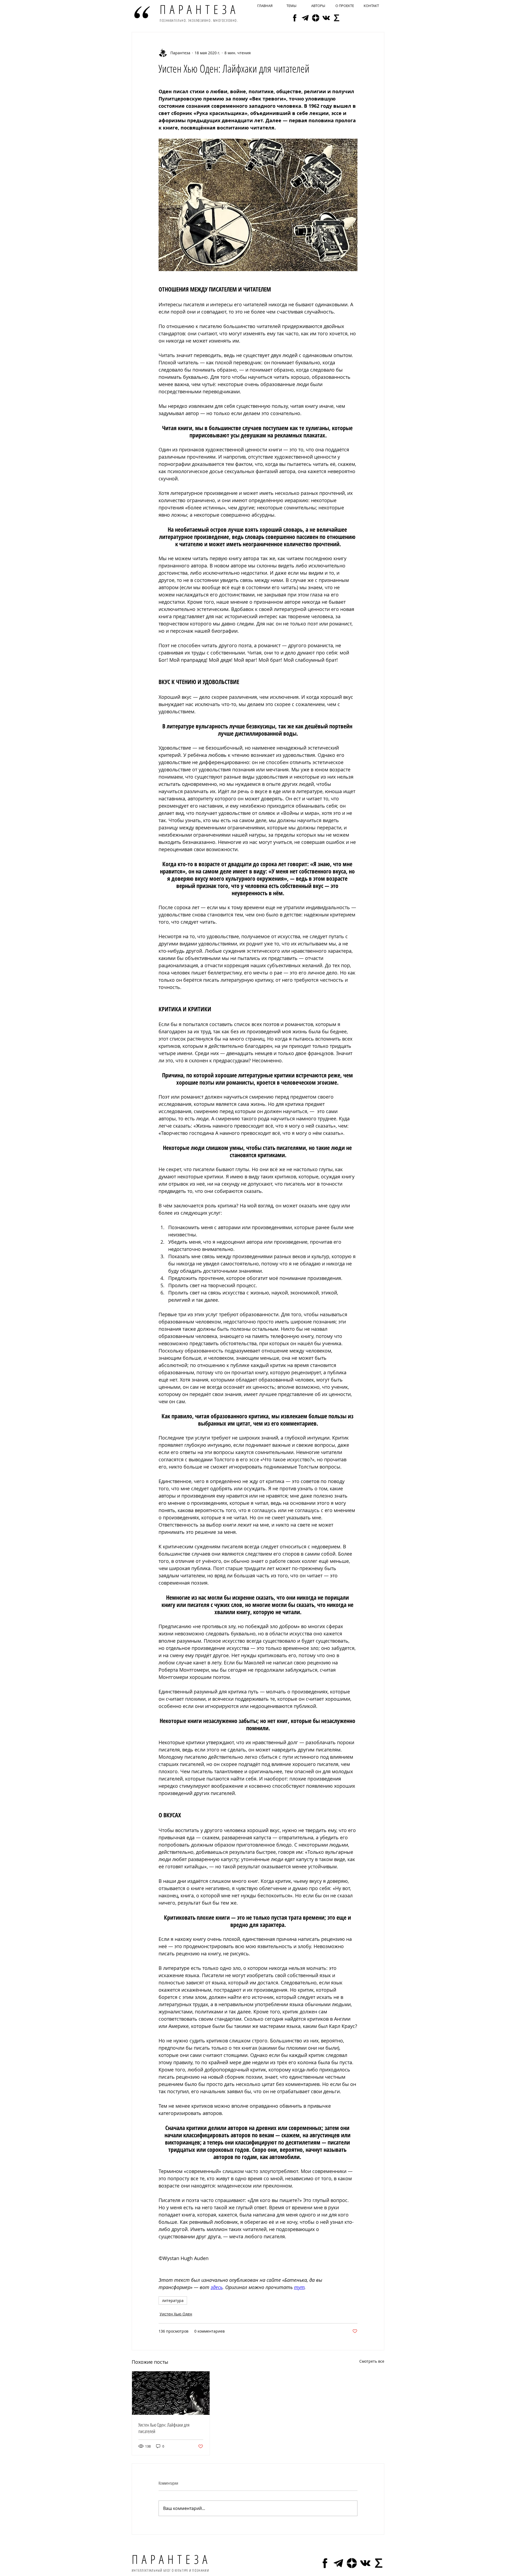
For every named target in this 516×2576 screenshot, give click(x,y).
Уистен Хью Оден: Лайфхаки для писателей (164, 2428)
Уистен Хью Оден (176, 2314)
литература (173, 2300)
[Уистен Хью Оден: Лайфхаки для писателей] (171, 2393)
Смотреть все (372, 2361)
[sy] (337, 18)
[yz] (316, 18)
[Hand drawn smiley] (142, 12)
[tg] (305, 18)
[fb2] (295, 18)
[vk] (326, 18)
